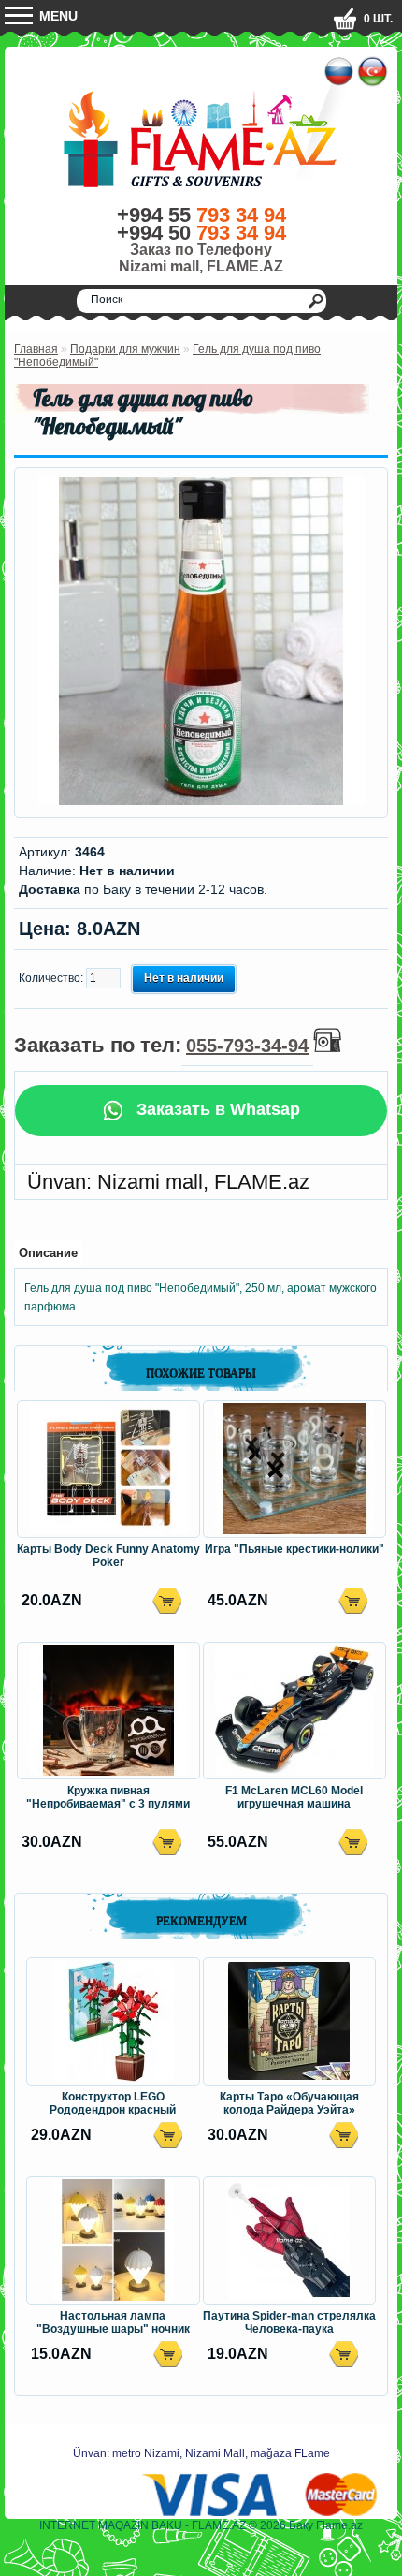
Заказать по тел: (161, 1045)
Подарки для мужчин (125, 349)
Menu (57, 16)
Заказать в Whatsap (216, 1109)
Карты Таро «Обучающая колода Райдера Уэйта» (289, 2103)
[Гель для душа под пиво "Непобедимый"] (201, 801)
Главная (36, 349)
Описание (48, 1253)
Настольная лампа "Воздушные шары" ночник (113, 2322)
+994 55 (201, 215)
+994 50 (201, 233)
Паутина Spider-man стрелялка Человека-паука (289, 2322)
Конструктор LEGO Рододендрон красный (113, 2103)
